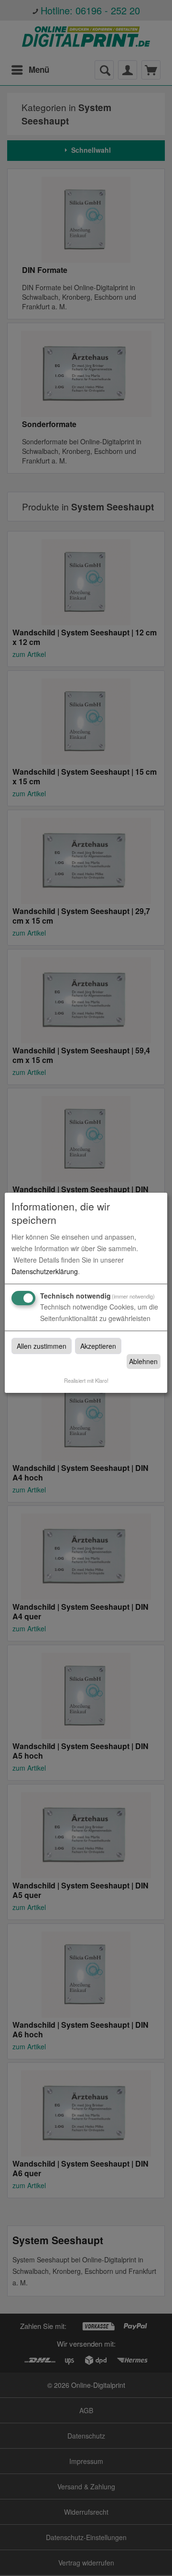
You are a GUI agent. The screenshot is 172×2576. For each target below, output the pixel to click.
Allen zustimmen (42, 1346)
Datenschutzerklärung (45, 1271)
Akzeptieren (98, 1346)
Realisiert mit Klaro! (86, 1380)
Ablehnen (143, 1361)
